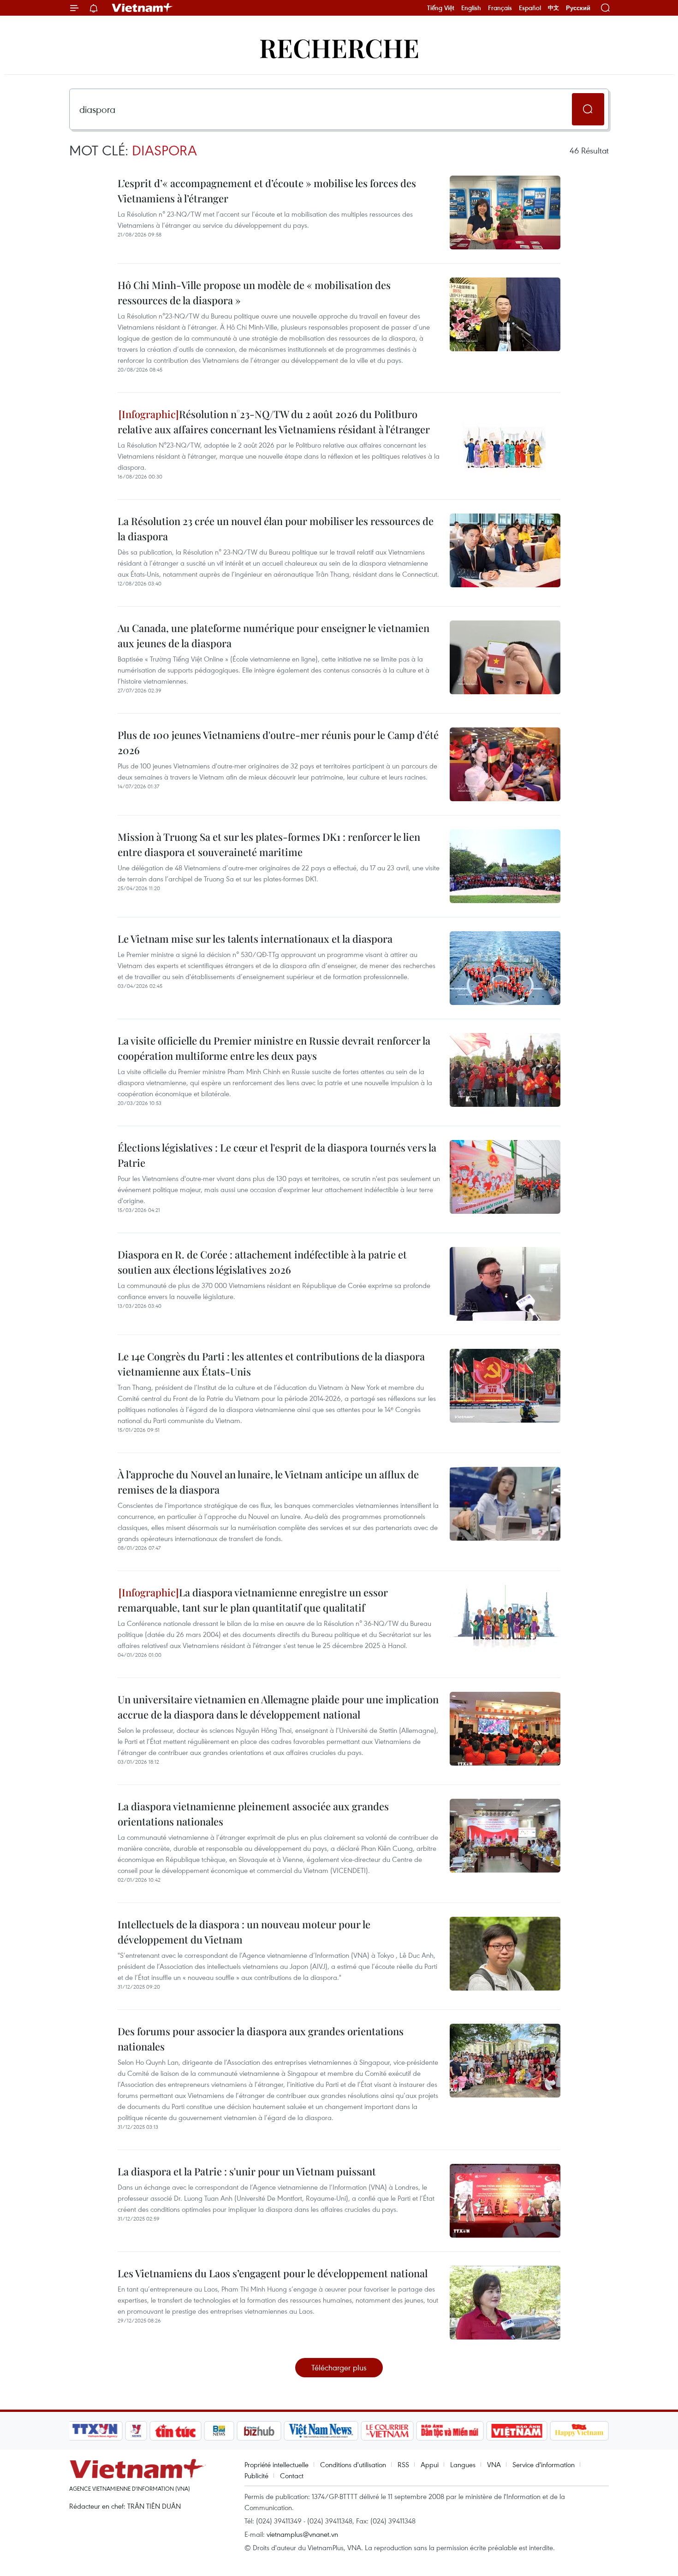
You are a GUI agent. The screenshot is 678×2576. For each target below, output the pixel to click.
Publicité (256, 2476)
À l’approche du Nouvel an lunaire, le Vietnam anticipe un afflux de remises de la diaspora (268, 1482)
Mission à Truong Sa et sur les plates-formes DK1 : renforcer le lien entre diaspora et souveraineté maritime (269, 844)
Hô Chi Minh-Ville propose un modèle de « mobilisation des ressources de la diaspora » (254, 292)
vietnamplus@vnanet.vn (302, 2534)
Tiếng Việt (441, 8)
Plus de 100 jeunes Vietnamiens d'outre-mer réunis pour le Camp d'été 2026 (278, 742)
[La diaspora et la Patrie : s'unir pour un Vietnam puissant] (505, 2201)
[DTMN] (450, 2431)
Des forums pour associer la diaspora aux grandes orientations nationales (261, 2039)
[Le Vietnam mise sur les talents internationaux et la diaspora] (505, 968)
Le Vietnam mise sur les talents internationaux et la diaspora (255, 939)
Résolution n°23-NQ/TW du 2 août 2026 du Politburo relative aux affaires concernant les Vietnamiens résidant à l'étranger (274, 422)
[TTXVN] (95, 2431)
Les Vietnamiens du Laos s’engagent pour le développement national (273, 2273)
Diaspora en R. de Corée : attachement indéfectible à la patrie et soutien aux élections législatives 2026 (262, 1262)
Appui (430, 2464)
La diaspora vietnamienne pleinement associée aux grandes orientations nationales (253, 1814)
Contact (292, 2476)
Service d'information (544, 2464)
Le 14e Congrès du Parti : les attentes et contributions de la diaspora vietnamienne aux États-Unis (271, 1364)
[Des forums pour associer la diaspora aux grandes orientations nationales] (505, 2061)
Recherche (339, 47)
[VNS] (321, 2431)
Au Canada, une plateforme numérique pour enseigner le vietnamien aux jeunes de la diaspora (274, 635)
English (471, 8)
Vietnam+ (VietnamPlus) (143, 8)
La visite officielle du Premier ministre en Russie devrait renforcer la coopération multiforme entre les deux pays (274, 1048)
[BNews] (219, 2431)
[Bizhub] (259, 2431)
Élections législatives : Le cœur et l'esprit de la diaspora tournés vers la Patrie (277, 1155)
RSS (403, 2464)
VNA (494, 2464)
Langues (463, 2464)
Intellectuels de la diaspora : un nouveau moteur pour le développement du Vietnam (244, 1932)
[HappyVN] (579, 2431)
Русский (578, 8)
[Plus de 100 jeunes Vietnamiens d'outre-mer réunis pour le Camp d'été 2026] (505, 764)
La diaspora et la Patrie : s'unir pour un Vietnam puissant (247, 2171)
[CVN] (387, 2431)
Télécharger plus (339, 2367)
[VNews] (136, 2431)
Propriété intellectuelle (277, 2464)
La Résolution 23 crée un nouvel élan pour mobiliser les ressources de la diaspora (276, 529)
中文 (553, 8)
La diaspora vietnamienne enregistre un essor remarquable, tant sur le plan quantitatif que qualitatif (253, 1600)
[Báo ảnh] (517, 2431)
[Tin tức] (176, 2431)
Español (530, 8)
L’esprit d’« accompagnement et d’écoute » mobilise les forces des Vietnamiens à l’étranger (267, 191)
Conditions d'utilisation (353, 2464)
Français (500, 8)
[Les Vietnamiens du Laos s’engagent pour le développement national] (505, 2303)
